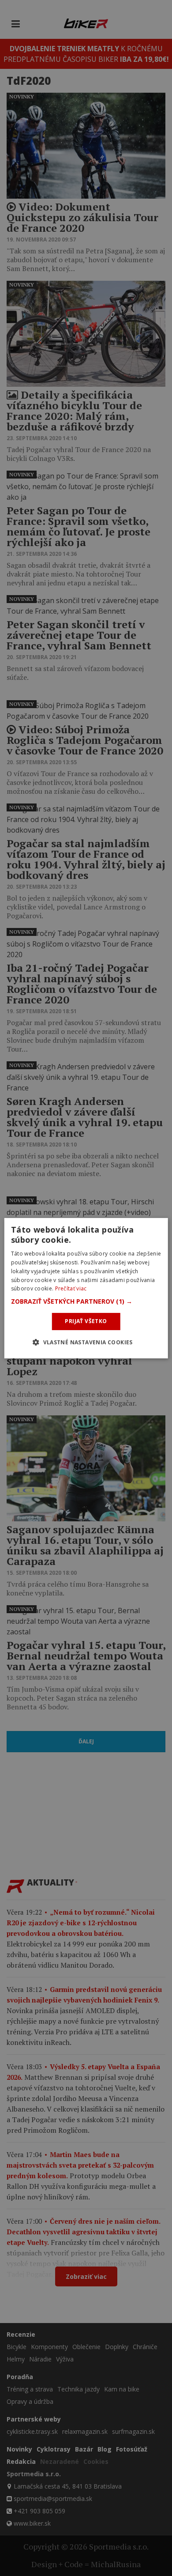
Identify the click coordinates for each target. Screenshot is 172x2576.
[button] (86, 1301)
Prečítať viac (71, 1288)
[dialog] (86, 1288)
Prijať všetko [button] (86, 1321)
